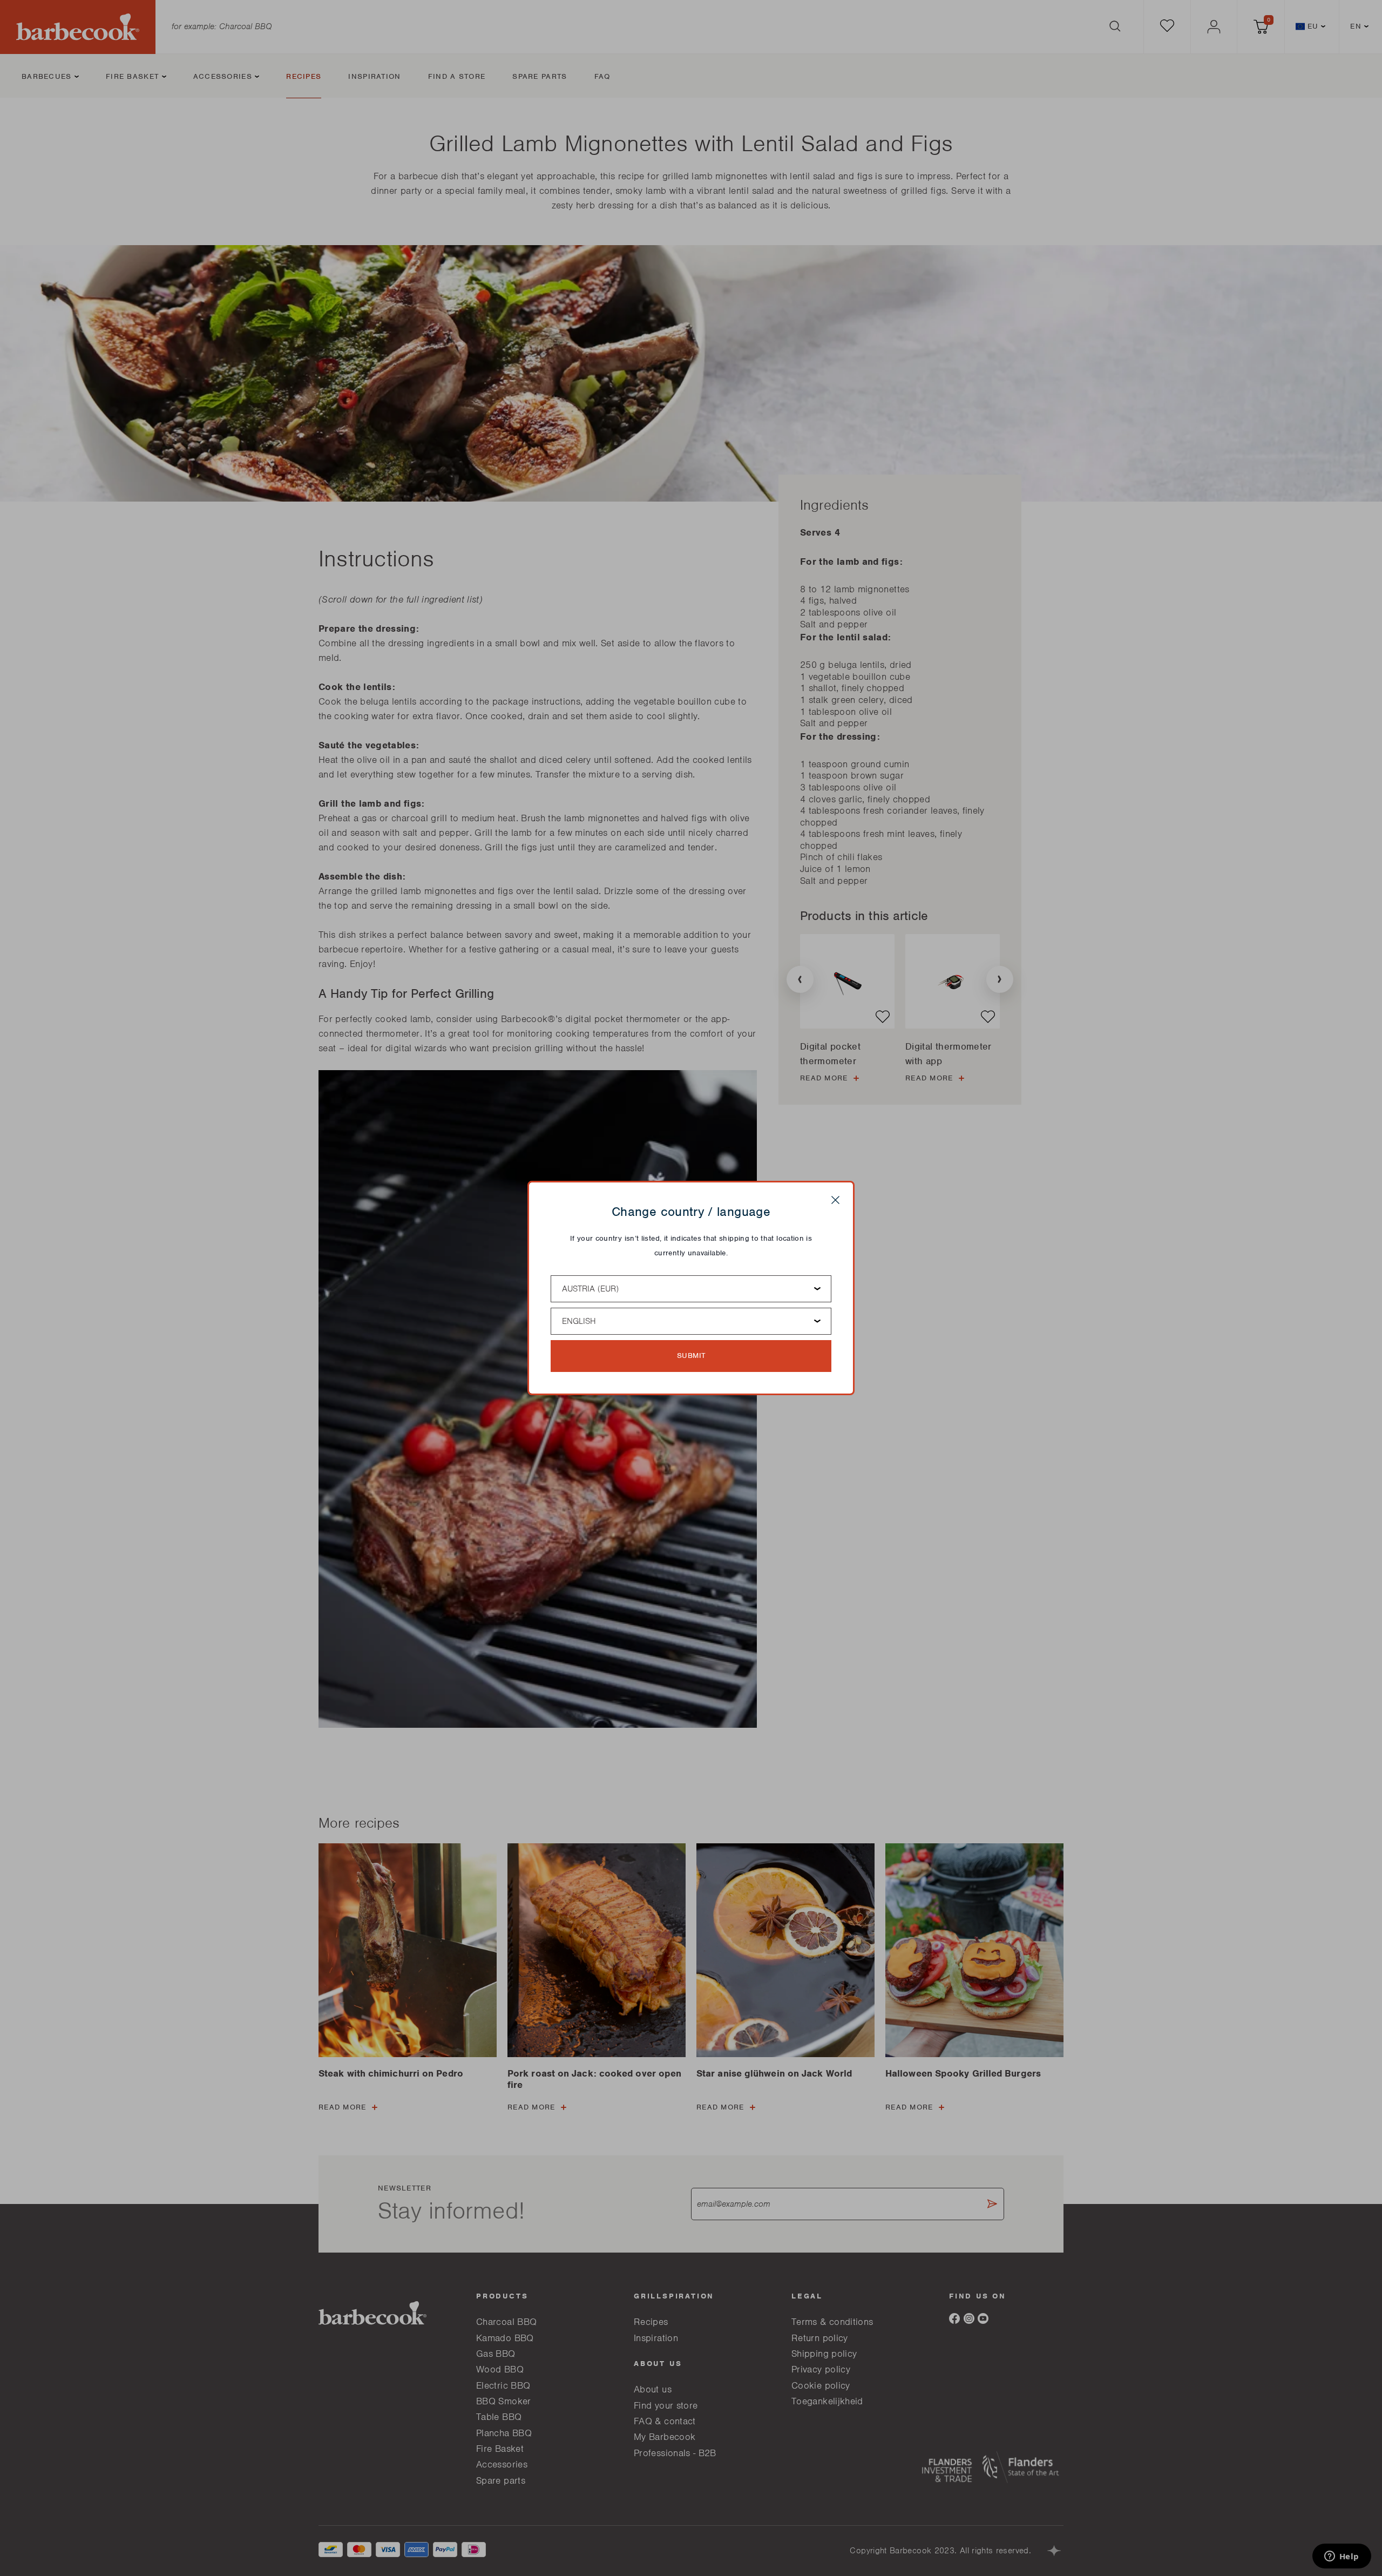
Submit (691, 1355)
